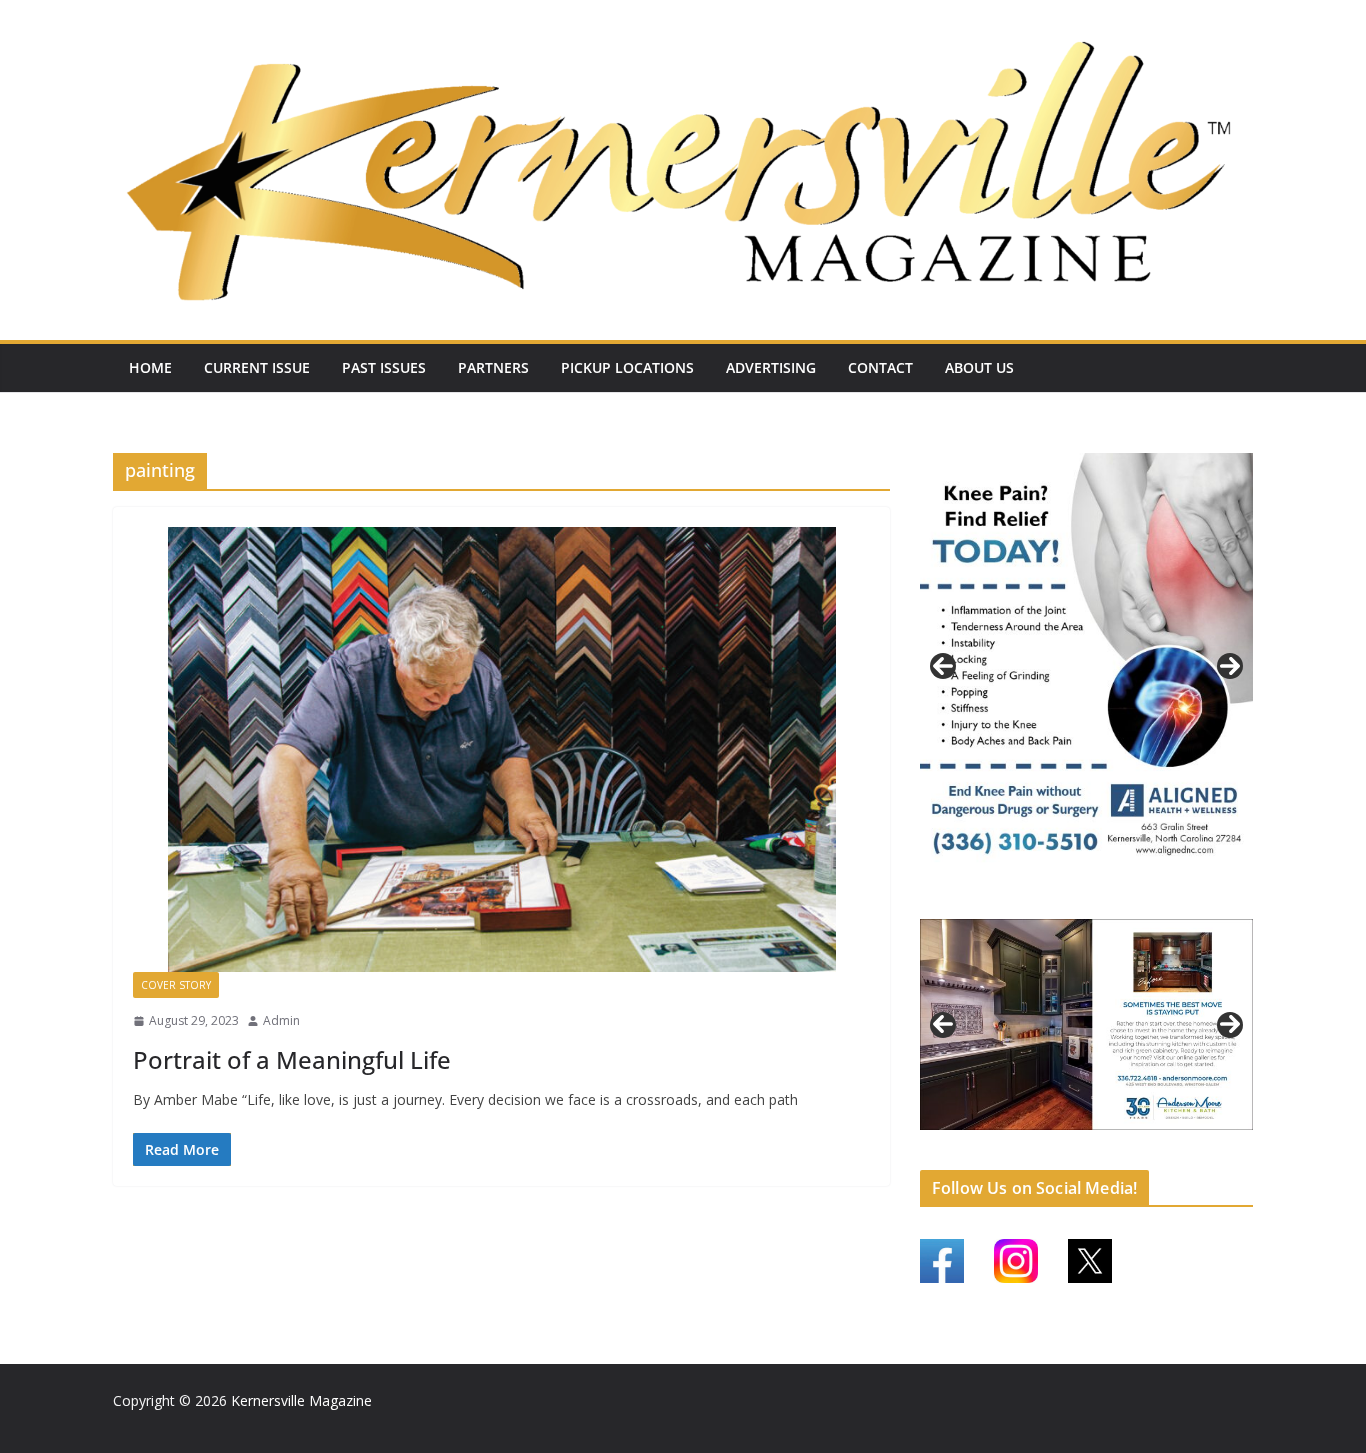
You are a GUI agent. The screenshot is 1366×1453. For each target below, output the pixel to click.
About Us (979, 367)
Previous (943, 666)
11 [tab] (1168, 1142)
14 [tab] (1237, 1142)
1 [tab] (1052, 900)
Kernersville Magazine (301, 1400)
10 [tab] (1145, 1142)
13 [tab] (1214, 1142)
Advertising (771, 367)
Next (1230, 666)
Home (150, 367)
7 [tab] (1075, 1140)
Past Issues (384, 367)
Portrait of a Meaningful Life (292, 1059)
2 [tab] (1075, 900)
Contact (880, 367)
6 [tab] (1052, 1140)
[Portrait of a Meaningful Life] (501, 749)
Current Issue (257, 367)
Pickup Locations (627, 367)
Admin (281, 1020)
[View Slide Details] (1086, 666)
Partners (493, 367)
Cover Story (176, 985)
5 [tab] (1029, 1140)
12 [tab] (1191, 1142)
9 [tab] (1121, 1140)
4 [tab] (1121, 900)
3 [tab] (1098, 900)
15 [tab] (1087, 1153)
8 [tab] (1098, 1140)
